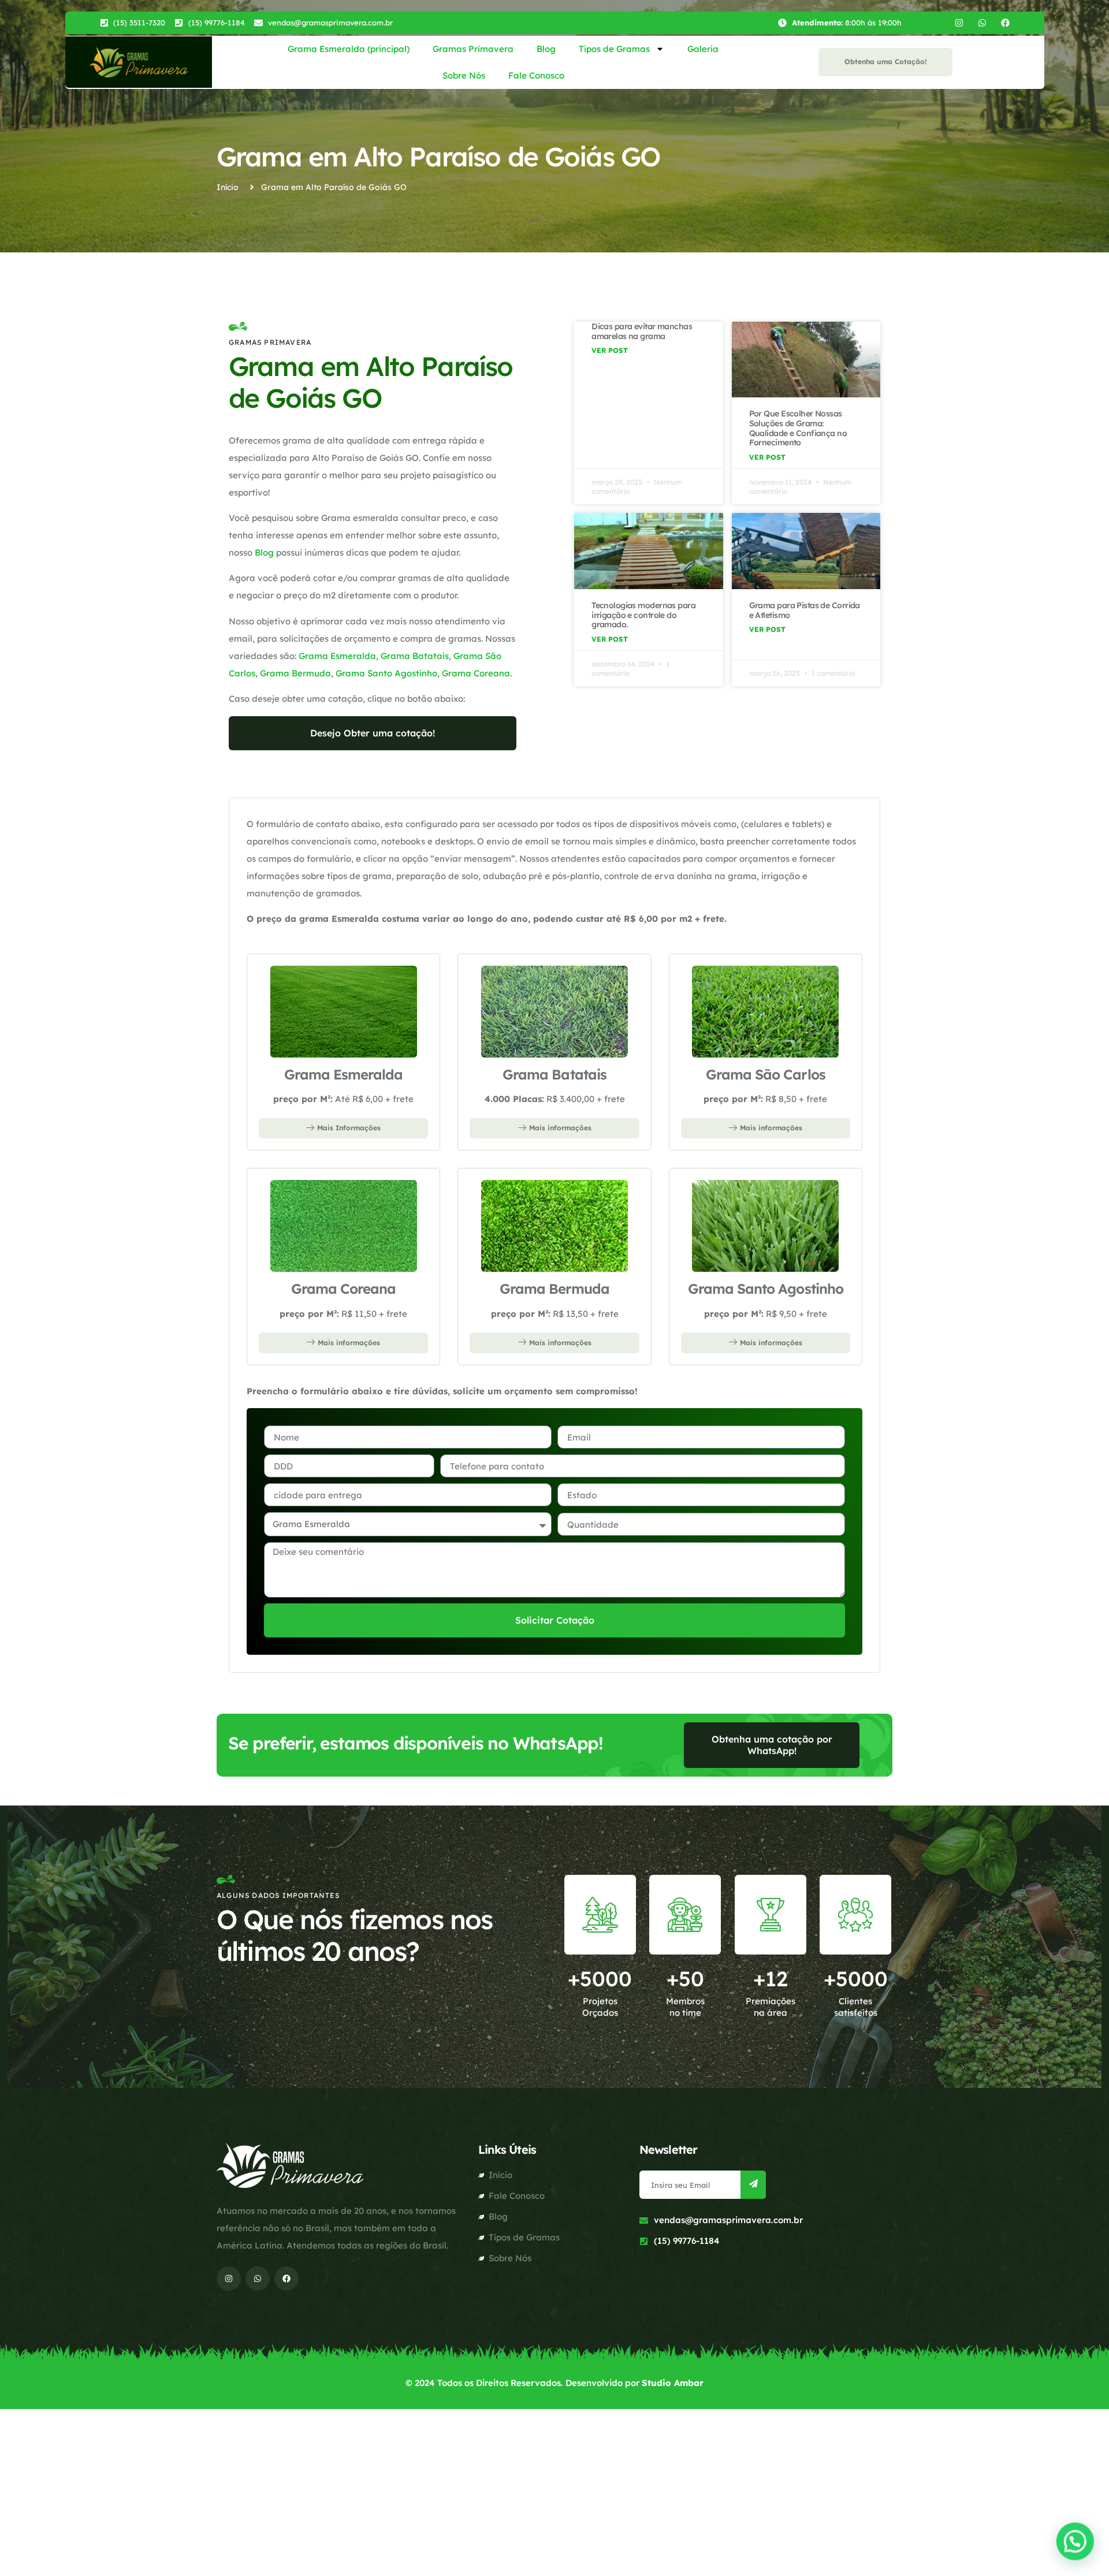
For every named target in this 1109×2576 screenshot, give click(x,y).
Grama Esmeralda (337, 656)
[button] (1075, 2543)
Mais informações (560, 1128)
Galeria (703, 49)
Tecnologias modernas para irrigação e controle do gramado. (643, 615)
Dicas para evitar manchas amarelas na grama (642, 331)
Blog (546, 49)
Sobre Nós (464, 75)
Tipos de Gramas (614, 49)
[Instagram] (959, 23)
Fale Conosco (536, 75)
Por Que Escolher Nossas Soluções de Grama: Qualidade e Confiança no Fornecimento (798, 428)
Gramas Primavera (473, 49)
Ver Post (610, 350)
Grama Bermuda (295, 673)
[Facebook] (1005, 23)
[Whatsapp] (982, 23)
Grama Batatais (415, 656)
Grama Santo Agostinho (386, 673)
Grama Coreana (476, 673)
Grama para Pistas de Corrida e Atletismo (805, 610)
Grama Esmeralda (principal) (349, 49)
